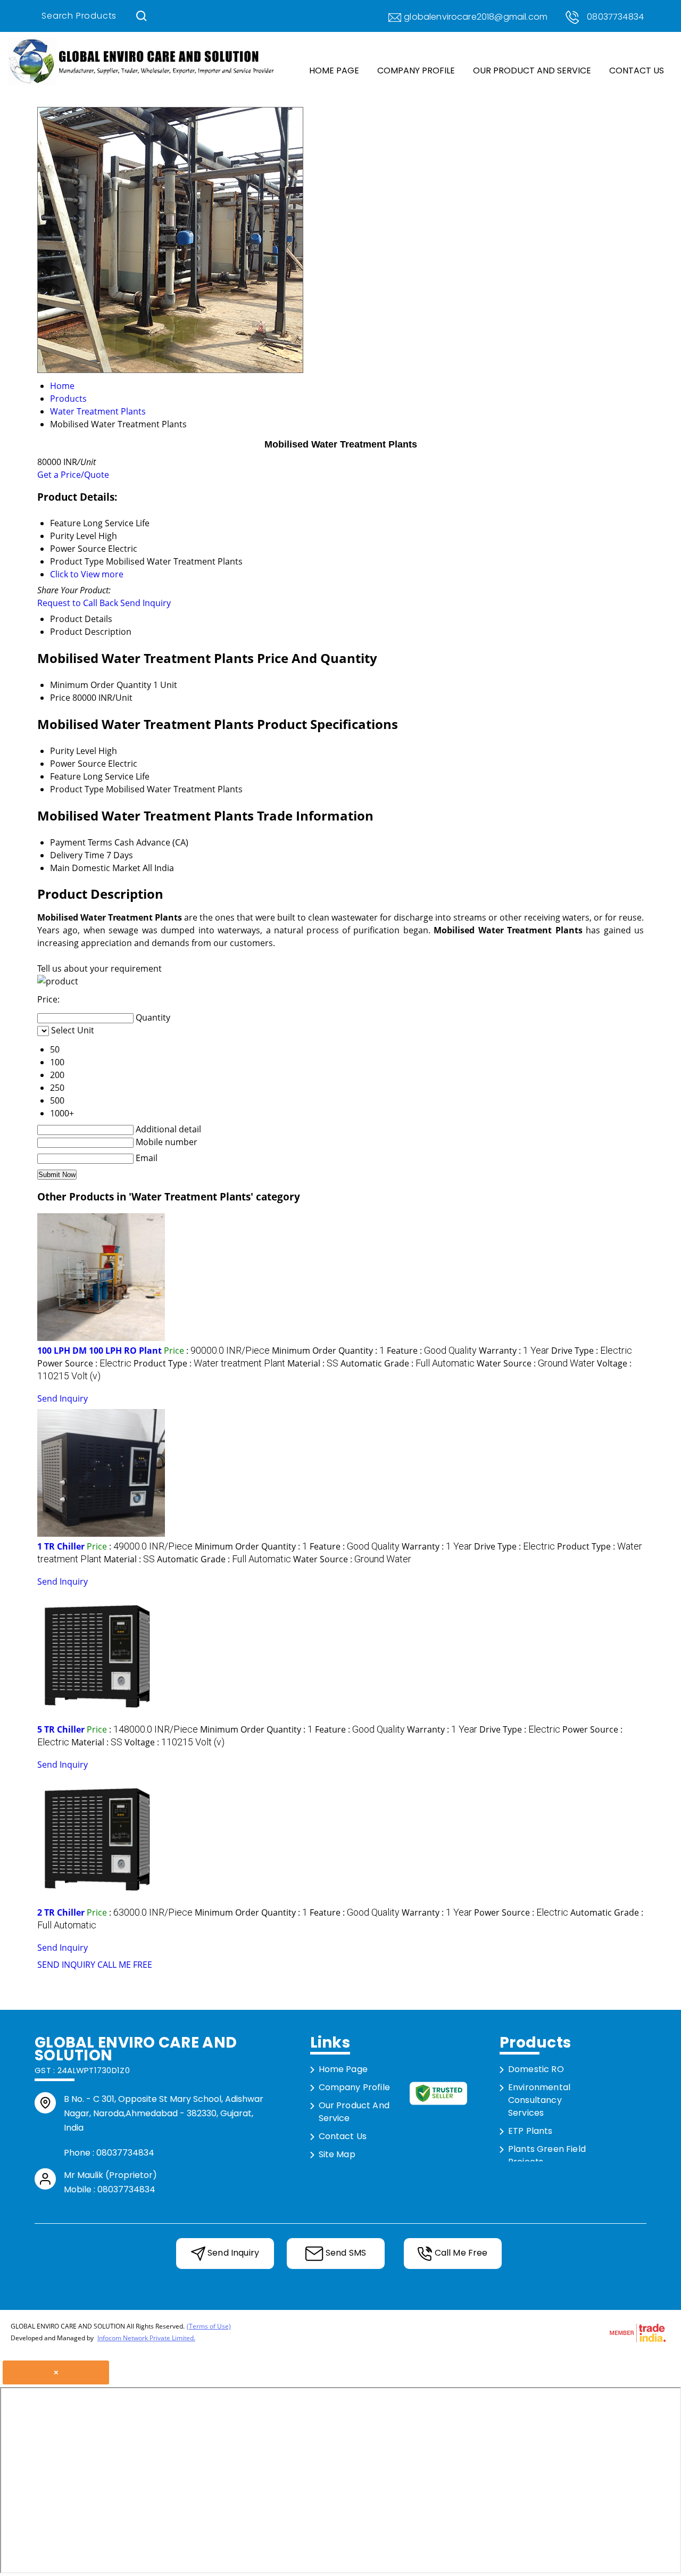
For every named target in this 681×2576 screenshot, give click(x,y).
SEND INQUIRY (66, 1965)
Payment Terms (81, 842)
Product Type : (209, 1363)
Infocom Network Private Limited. (146, 2338)
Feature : (432, 1351)
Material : (313, 1363)
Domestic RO (536, 2069)
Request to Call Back (78, 603)
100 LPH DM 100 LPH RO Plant (99, 1351)
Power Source (78, 764)
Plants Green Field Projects (547, 2155)
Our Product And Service (532, 71)
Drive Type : (592, 1351)
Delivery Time (77, 855)
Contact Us (637, 71)
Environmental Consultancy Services (539, 2100)
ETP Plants (530, 2131)
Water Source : (536, 1363)
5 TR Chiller (61, 1729)
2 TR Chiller (61, 1912)
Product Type (77, 789)
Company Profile (416, 71)
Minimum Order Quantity (101, 685)
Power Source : (84, 1363)
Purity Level (73, 751)
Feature (65, 776)
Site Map (337, 2154)
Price (60, 698)
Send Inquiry (146, 603)
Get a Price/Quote (73, 475)
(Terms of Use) (209, 2326)
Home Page (334, 71)
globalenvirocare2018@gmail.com (476, 17)
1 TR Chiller (61, 1546)
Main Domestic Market (95, 868)
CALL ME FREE (125, 1965)
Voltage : (175, 1742)
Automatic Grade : (408, 1363)
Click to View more (87, 574)
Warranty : (514, 1351)
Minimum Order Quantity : (328, 1351)
